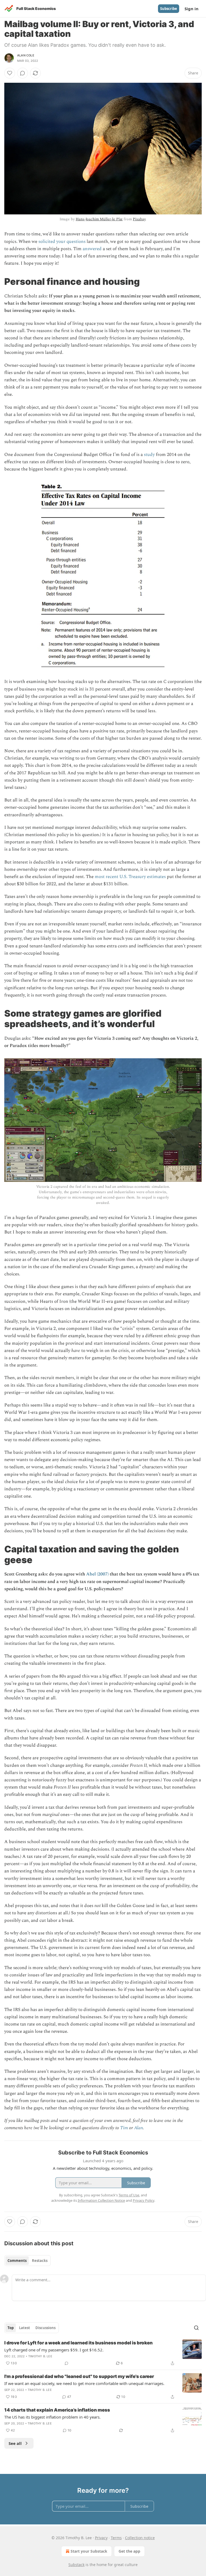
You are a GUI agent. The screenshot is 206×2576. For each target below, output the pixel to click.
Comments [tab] (17, 2261)
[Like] (10, 73)
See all (15, 2443)
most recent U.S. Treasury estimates (130, 877)
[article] (103, 2353)
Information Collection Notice (101, 2200)
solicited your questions (62, 242)
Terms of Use (129, 2195)
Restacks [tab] (40, 2261)
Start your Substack (89, 2551)
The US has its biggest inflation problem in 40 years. (52, 2417)
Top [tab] (11, 2328)
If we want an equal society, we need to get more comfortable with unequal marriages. (84, 2383)
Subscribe (169, 9)
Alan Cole (26, 55)
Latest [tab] (25, 2328)
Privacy (101, 2538)
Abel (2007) (97, 1574)
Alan (139, 2128)
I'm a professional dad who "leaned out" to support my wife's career (79, 2376)
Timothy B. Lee (40, 2356)
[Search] (196, 2328)
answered (92, 249)
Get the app (129, 2551)
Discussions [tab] (45, 2328)
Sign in (192, 9)
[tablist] (27, 2261)
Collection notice (140, 2538)
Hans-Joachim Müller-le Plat (99, 219)
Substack (76, 2565)
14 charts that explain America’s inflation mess (57, 2410)
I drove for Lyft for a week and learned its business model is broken (78, 2343)
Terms (116, 2538)
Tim (124, 2128)
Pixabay (139, 219)
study (149, 455)
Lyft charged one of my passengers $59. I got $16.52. (54, 2350)
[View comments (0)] (23, 73)
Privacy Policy (144, 2200)
